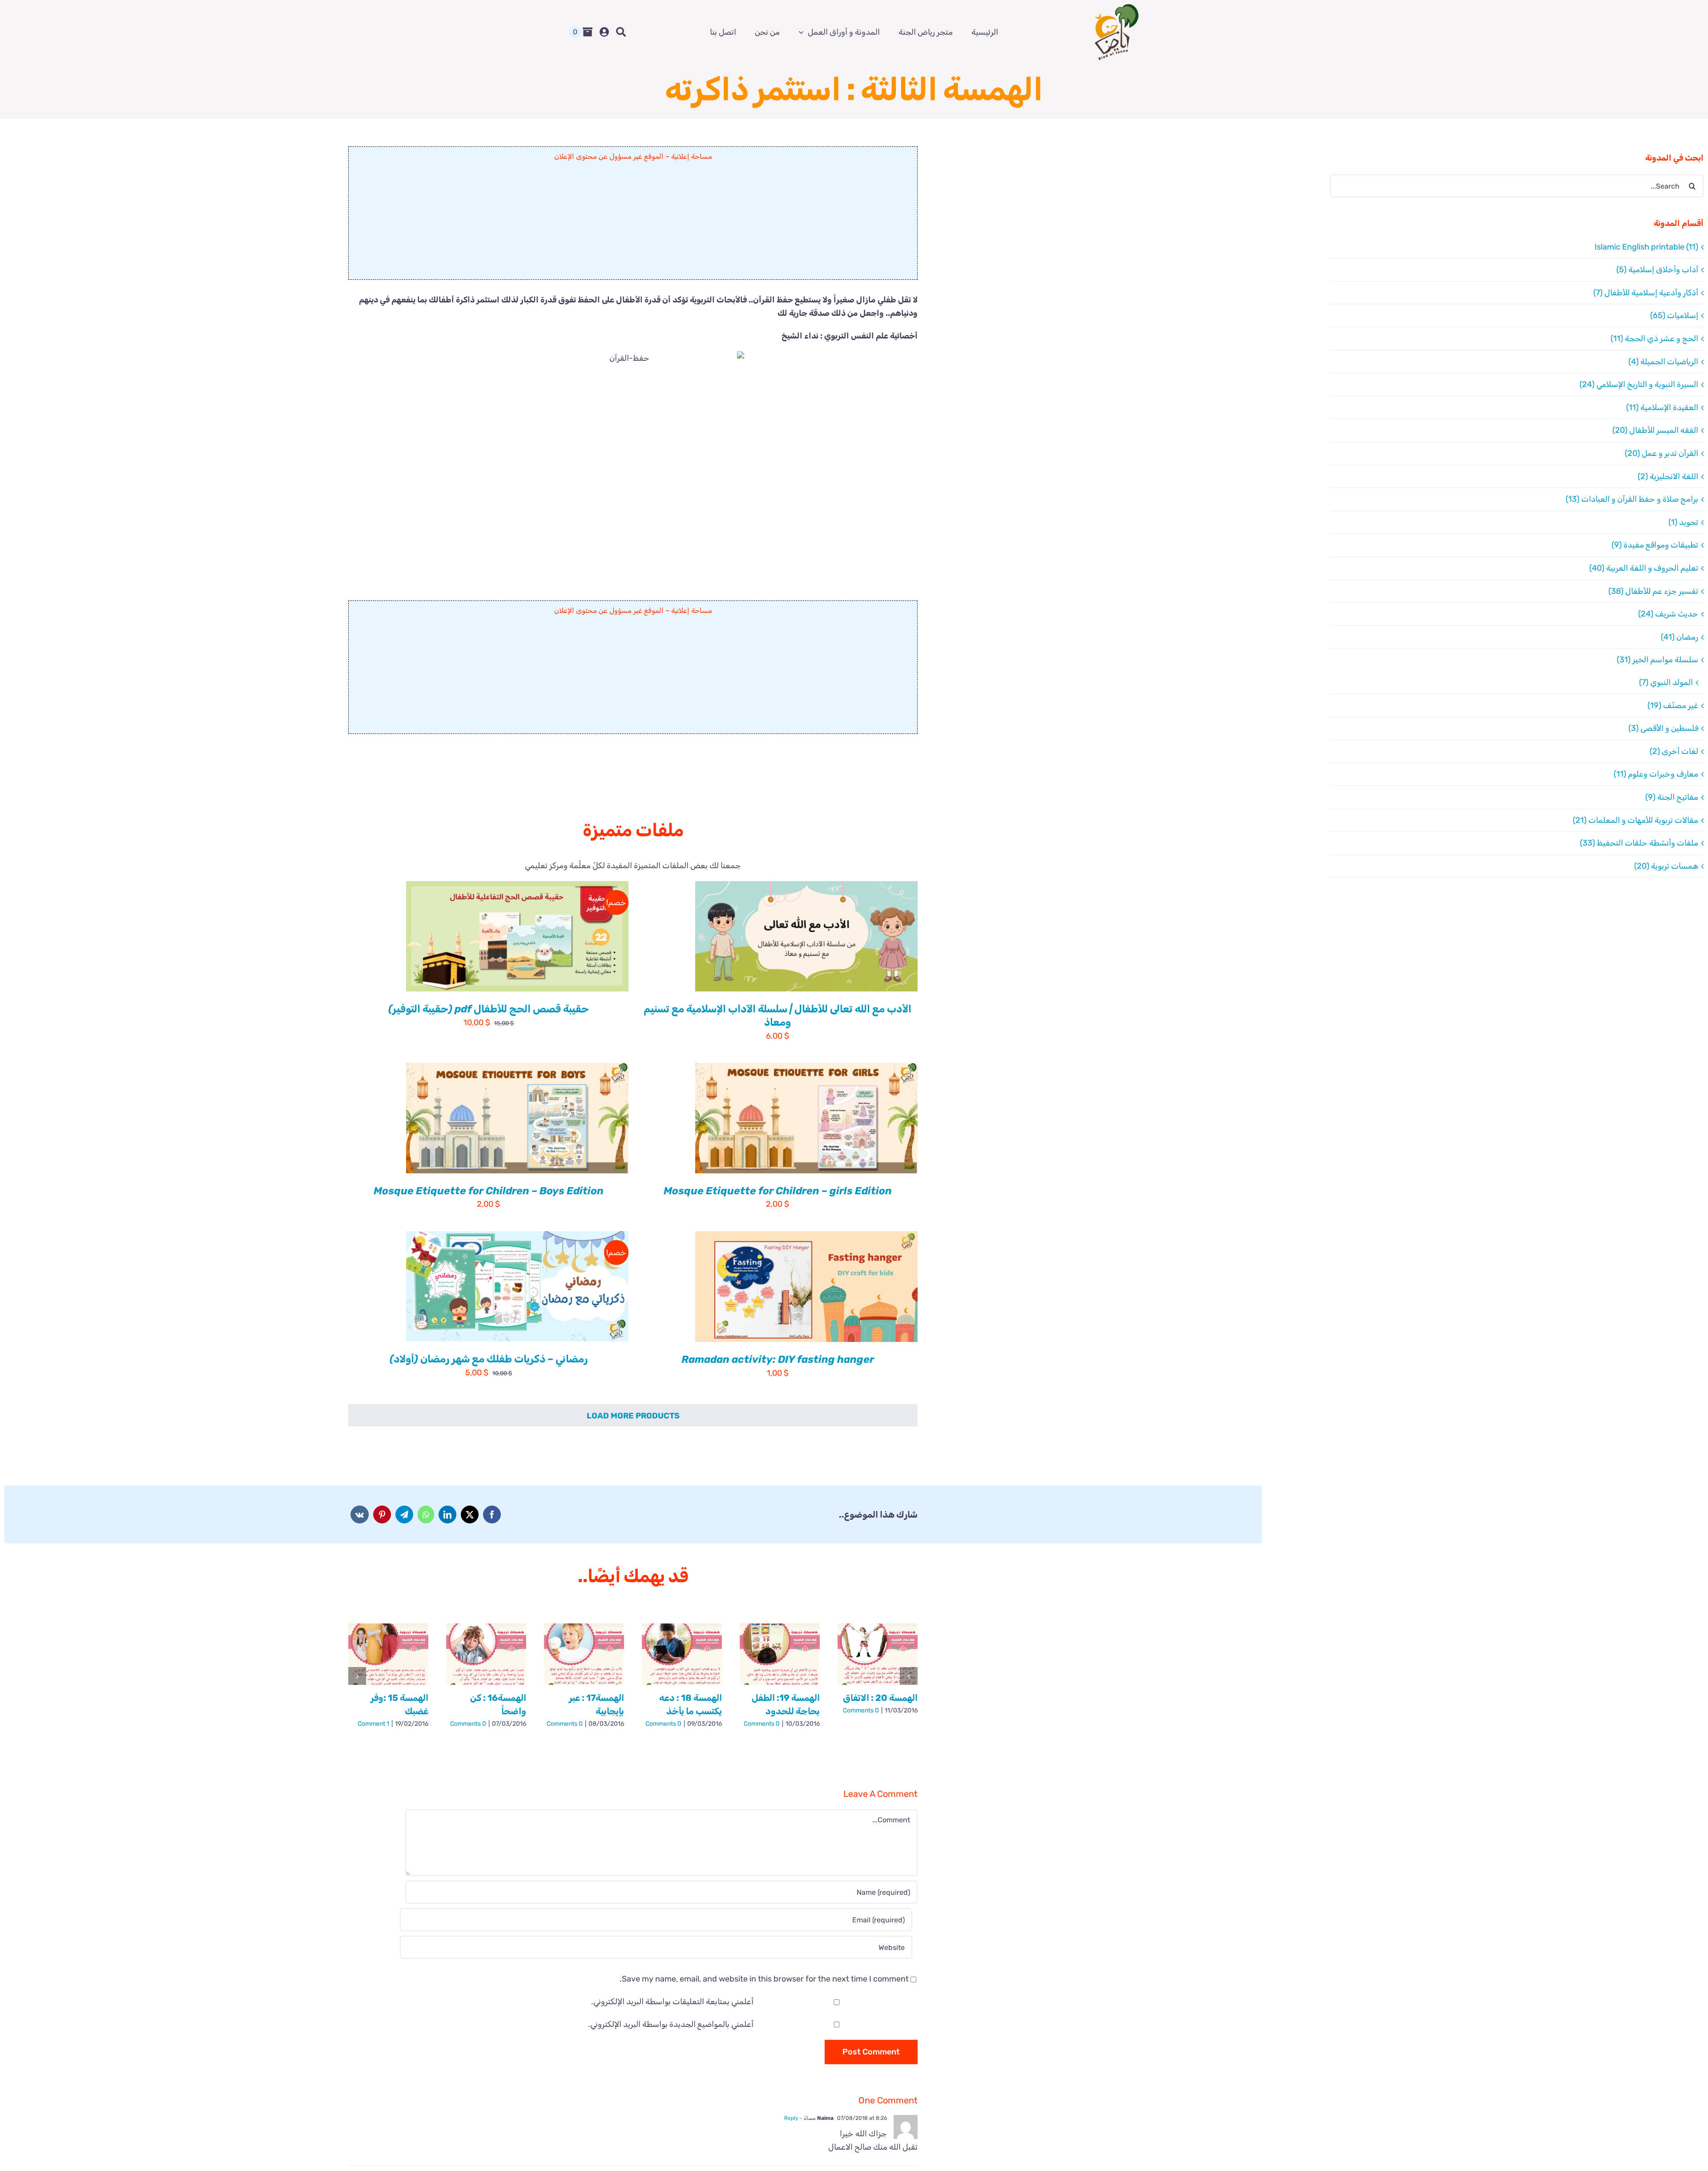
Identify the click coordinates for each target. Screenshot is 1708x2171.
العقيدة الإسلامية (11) (1662, 407)
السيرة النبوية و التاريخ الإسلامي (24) (1639, 384)
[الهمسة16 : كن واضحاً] (486, 1654)
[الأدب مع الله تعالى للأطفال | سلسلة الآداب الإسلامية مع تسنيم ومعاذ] (806, 936)
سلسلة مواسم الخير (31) (1658, 660)
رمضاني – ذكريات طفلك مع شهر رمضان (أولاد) (489, 1359)
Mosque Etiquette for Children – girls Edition (778, 1191)
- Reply (794, 2118)
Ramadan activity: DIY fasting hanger (778, 1359)
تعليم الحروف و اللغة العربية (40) (1644, 568)
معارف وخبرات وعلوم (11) (1656, 774)
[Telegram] (404, 1514)
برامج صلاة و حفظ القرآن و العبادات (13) (1632, 499)
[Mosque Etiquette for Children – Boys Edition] (517, 1118)
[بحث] (621, 32)
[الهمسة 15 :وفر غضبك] (388, 1654)
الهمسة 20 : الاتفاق (880, 1698)
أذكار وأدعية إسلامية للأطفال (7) (1646, 293)
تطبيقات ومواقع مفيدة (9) (1655, 545)
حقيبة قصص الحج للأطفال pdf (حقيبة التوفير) (489, 1009)
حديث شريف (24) (1668, 614)
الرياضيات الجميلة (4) (1663, 362)
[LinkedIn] (447, 1514)
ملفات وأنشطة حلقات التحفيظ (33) (1639, 843)
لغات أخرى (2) (1674, 751)
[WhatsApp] (426, 1514)
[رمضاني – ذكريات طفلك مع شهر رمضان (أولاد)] (517, 1286)
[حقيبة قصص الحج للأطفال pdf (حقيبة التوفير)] (517, 936)
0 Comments (861, 1710)
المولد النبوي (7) (1666, 682)
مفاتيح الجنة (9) (1672, 797)
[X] (470, 1514)
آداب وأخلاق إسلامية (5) (1657, 270)
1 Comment (373, 1724)
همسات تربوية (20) (1666, 866)
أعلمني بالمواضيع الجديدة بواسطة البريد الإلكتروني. (671, 2024)
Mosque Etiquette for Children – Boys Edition (489, 1191)
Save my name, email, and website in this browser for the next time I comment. (764, 1979)
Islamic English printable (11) (1646, 247)
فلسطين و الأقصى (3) (1663, 728)
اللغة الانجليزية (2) (1668, 476)
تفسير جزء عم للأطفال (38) (1653, 591)
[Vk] (360, 1514)
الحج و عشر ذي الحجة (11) (1654, 338)
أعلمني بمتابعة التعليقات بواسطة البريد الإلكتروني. (672, 2002)
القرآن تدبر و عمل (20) (1662, 453)
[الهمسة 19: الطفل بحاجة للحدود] (780, 1654)
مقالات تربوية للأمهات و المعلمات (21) (1635, 820)
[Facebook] (492, 1514)
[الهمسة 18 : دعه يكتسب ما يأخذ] (682, 1654)
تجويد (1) (1683, 522)
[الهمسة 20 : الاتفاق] (878, 1654)
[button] (909, 1676)
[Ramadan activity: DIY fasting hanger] (806, 1287)
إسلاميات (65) (1674, 315)
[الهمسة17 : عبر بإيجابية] (584, 1654)
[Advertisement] (633, 224)
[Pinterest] (382, 1514)
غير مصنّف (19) (1673, 705)
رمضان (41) (1680, 637)
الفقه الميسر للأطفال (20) (1655, 430)
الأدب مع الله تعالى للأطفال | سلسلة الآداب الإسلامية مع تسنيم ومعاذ (777, 1015)
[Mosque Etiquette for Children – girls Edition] (806, 1118)
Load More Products (633, 1416)
